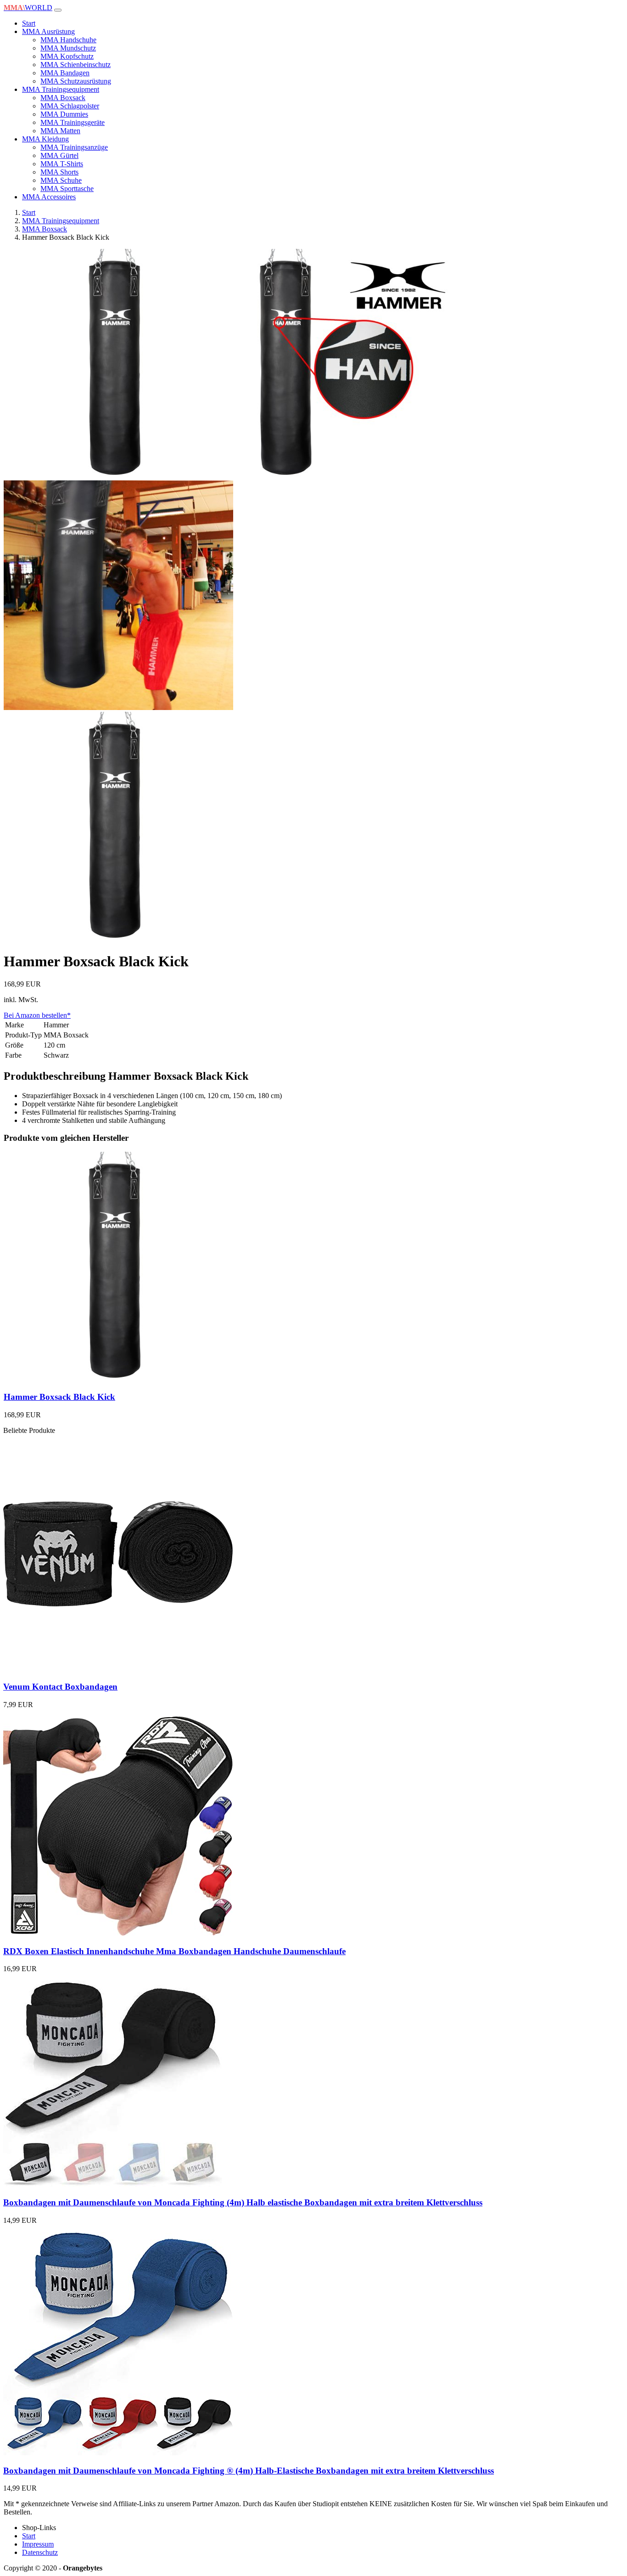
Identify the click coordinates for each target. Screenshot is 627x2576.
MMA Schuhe (61, 180)
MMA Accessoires (49, 197)
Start (29, 23)
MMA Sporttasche (67, 189)
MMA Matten (60, 131)
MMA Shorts (59, 172)
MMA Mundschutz (68, 48)
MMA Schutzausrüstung (76, 81)
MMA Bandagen (65, 73)
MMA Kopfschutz (67, 56)
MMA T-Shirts (62, 164)
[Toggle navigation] (58, 10)
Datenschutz (40, 2552)
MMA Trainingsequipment (61, 89)
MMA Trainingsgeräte (73, 122)
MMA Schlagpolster (70, 106)
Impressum (38, 2544)
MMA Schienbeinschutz (76, 65)
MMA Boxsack (63, 98)
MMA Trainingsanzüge (74, 147)
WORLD (28, 8)
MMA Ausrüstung (48, 31)
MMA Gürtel (59, 155)
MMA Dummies (64, 114)
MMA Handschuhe (68, 40)
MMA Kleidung (45, 139)
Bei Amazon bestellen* (37, 1015)
